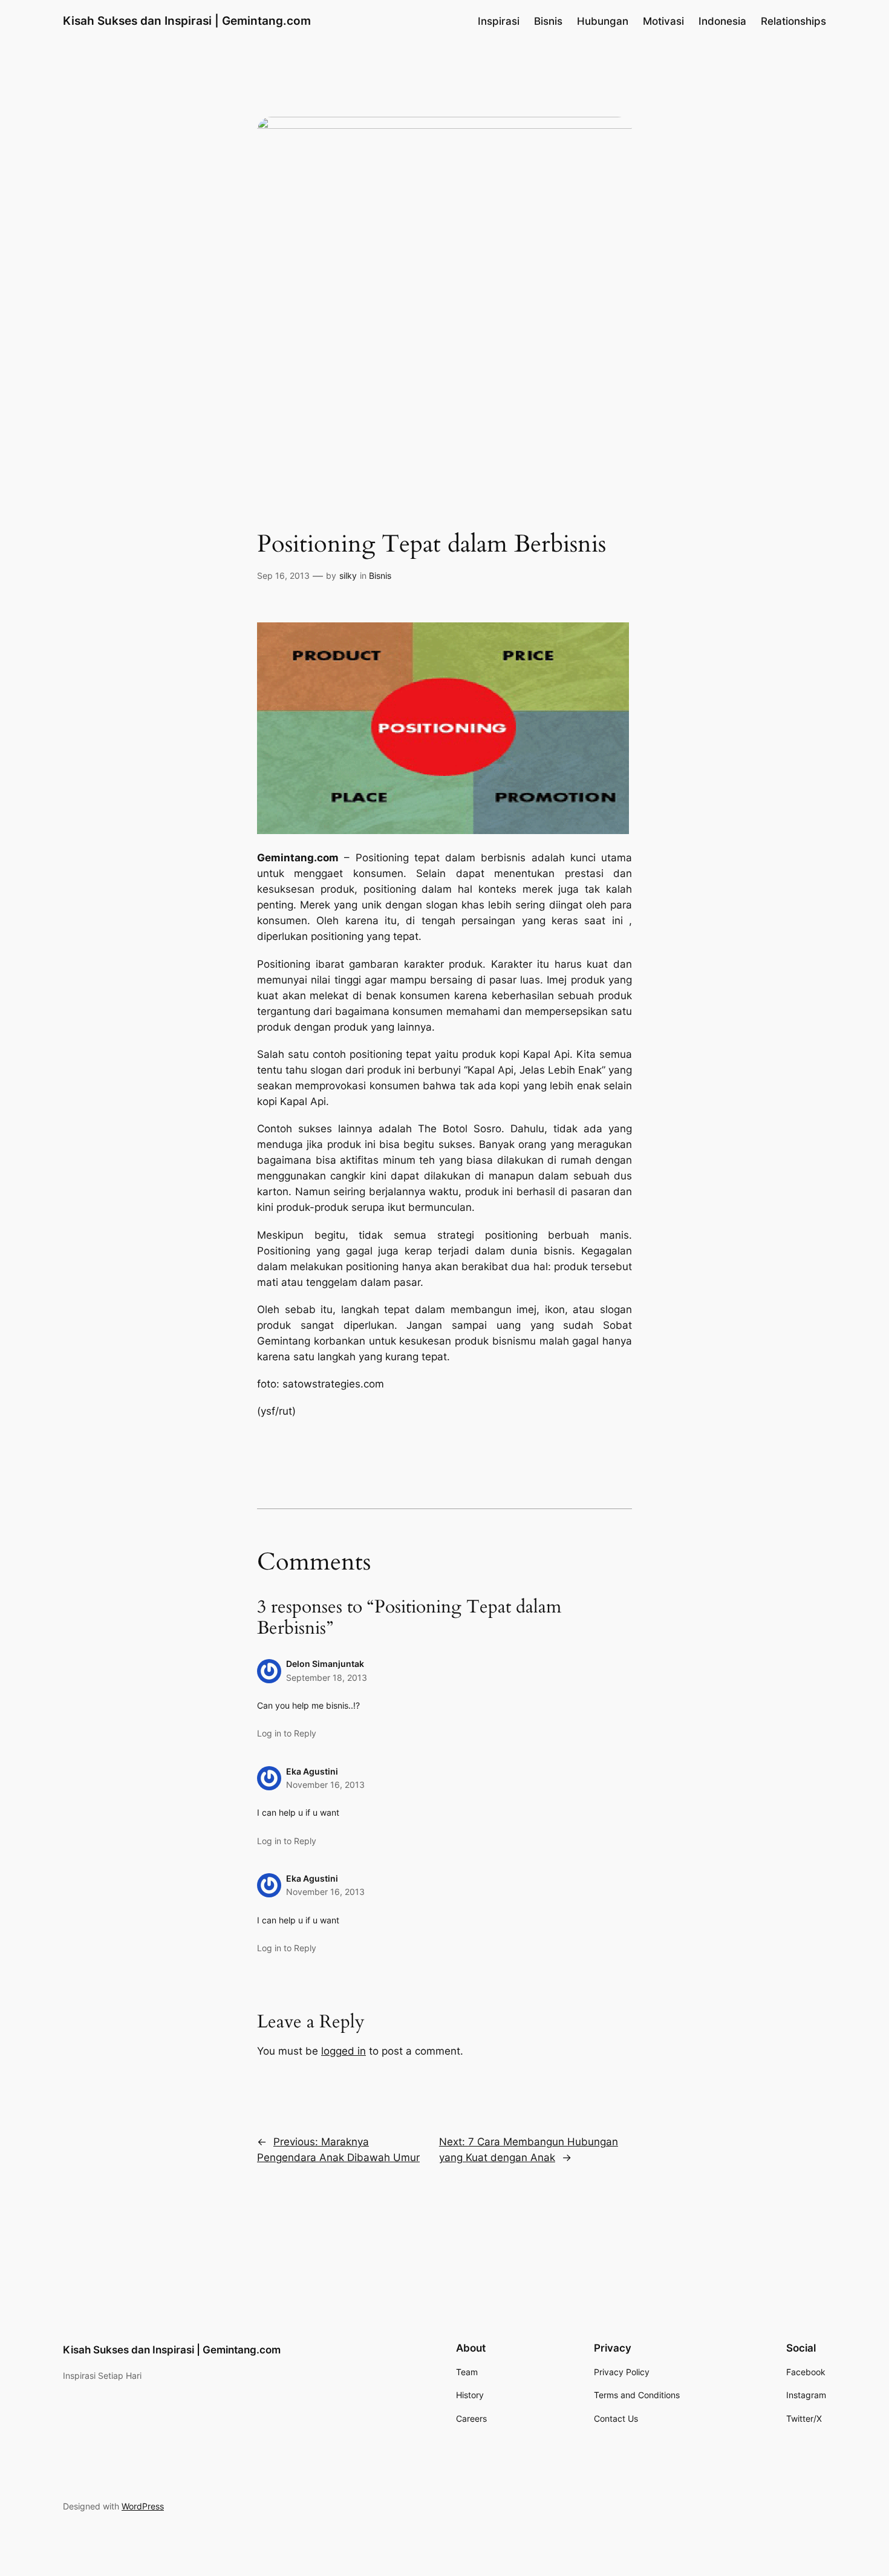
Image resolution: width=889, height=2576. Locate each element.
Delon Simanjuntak (325, 1664)
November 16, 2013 (325, 1785)
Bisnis (380, 576)
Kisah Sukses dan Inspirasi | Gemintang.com (187, 21)
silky (348, 576)
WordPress (143, 2506)
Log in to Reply (287, 1733)
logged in (344, 2051)
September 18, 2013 (327, 1678)
